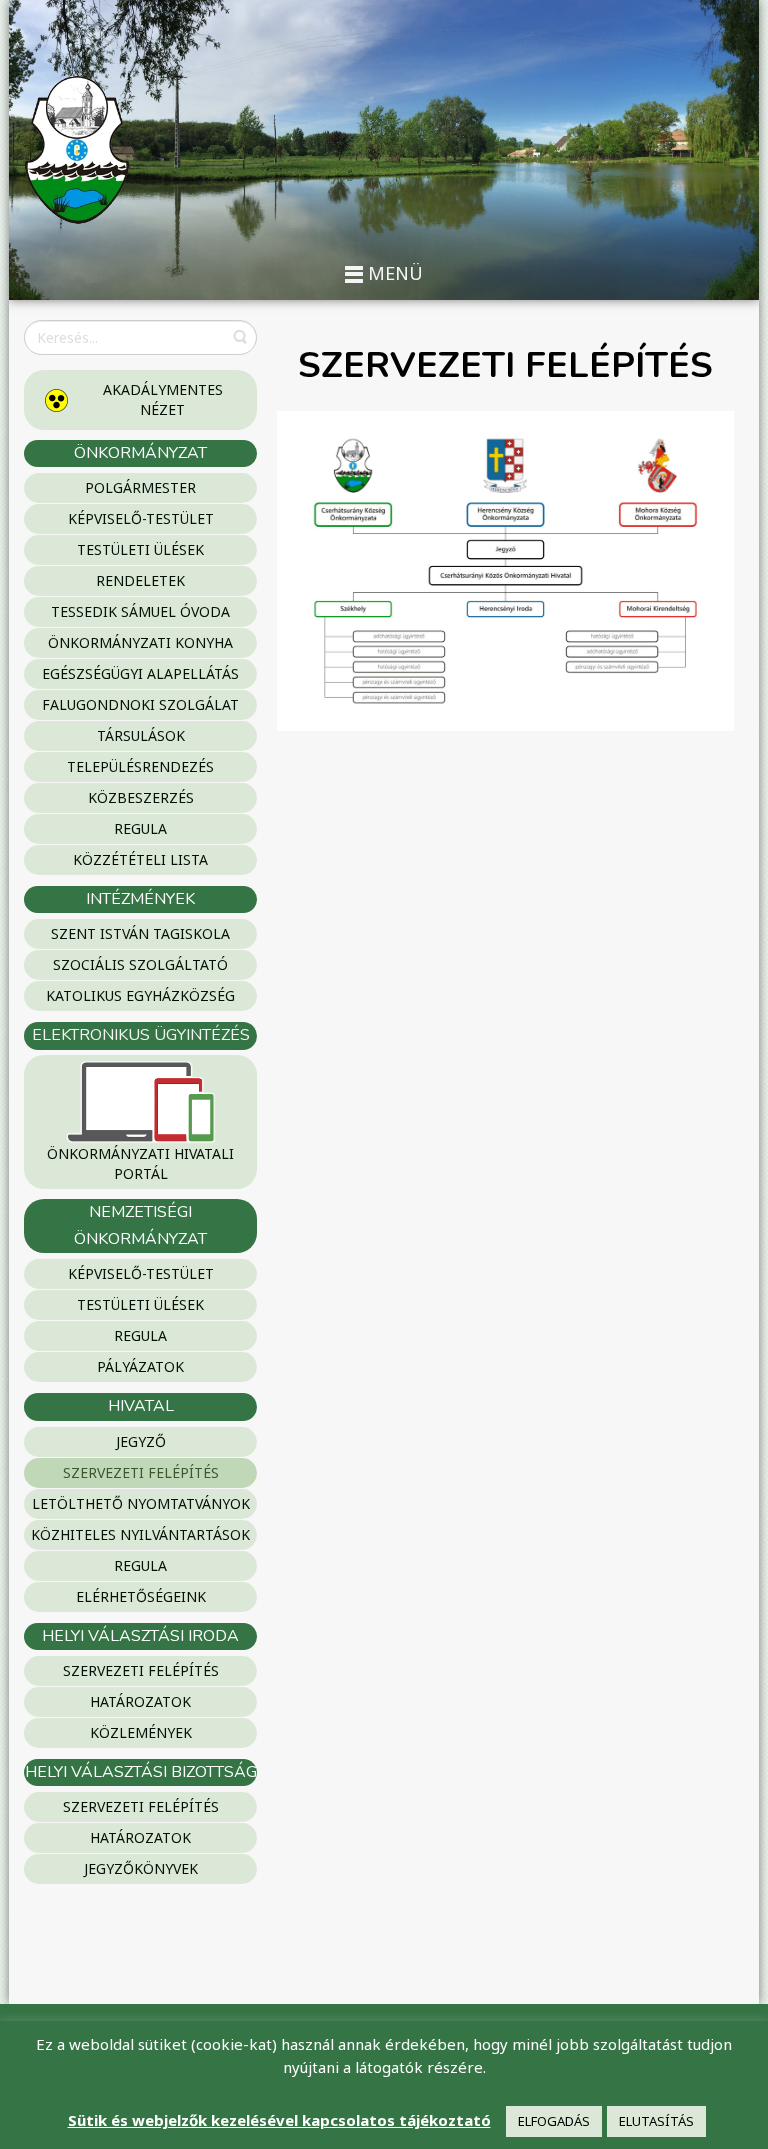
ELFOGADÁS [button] (554, 2121)
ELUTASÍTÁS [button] (656, 2121)
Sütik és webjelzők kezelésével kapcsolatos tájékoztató (279, 2120)
